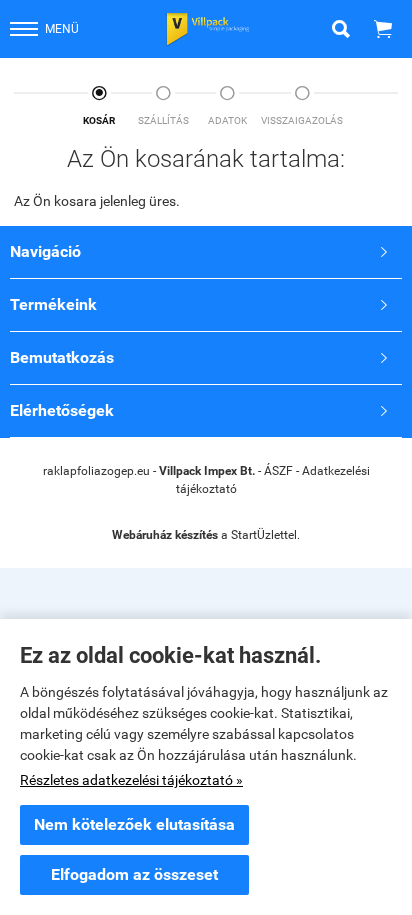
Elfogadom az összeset (134, 874)
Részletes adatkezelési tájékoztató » (131, 780)
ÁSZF (278, 471)
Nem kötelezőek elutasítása (134, 824)
